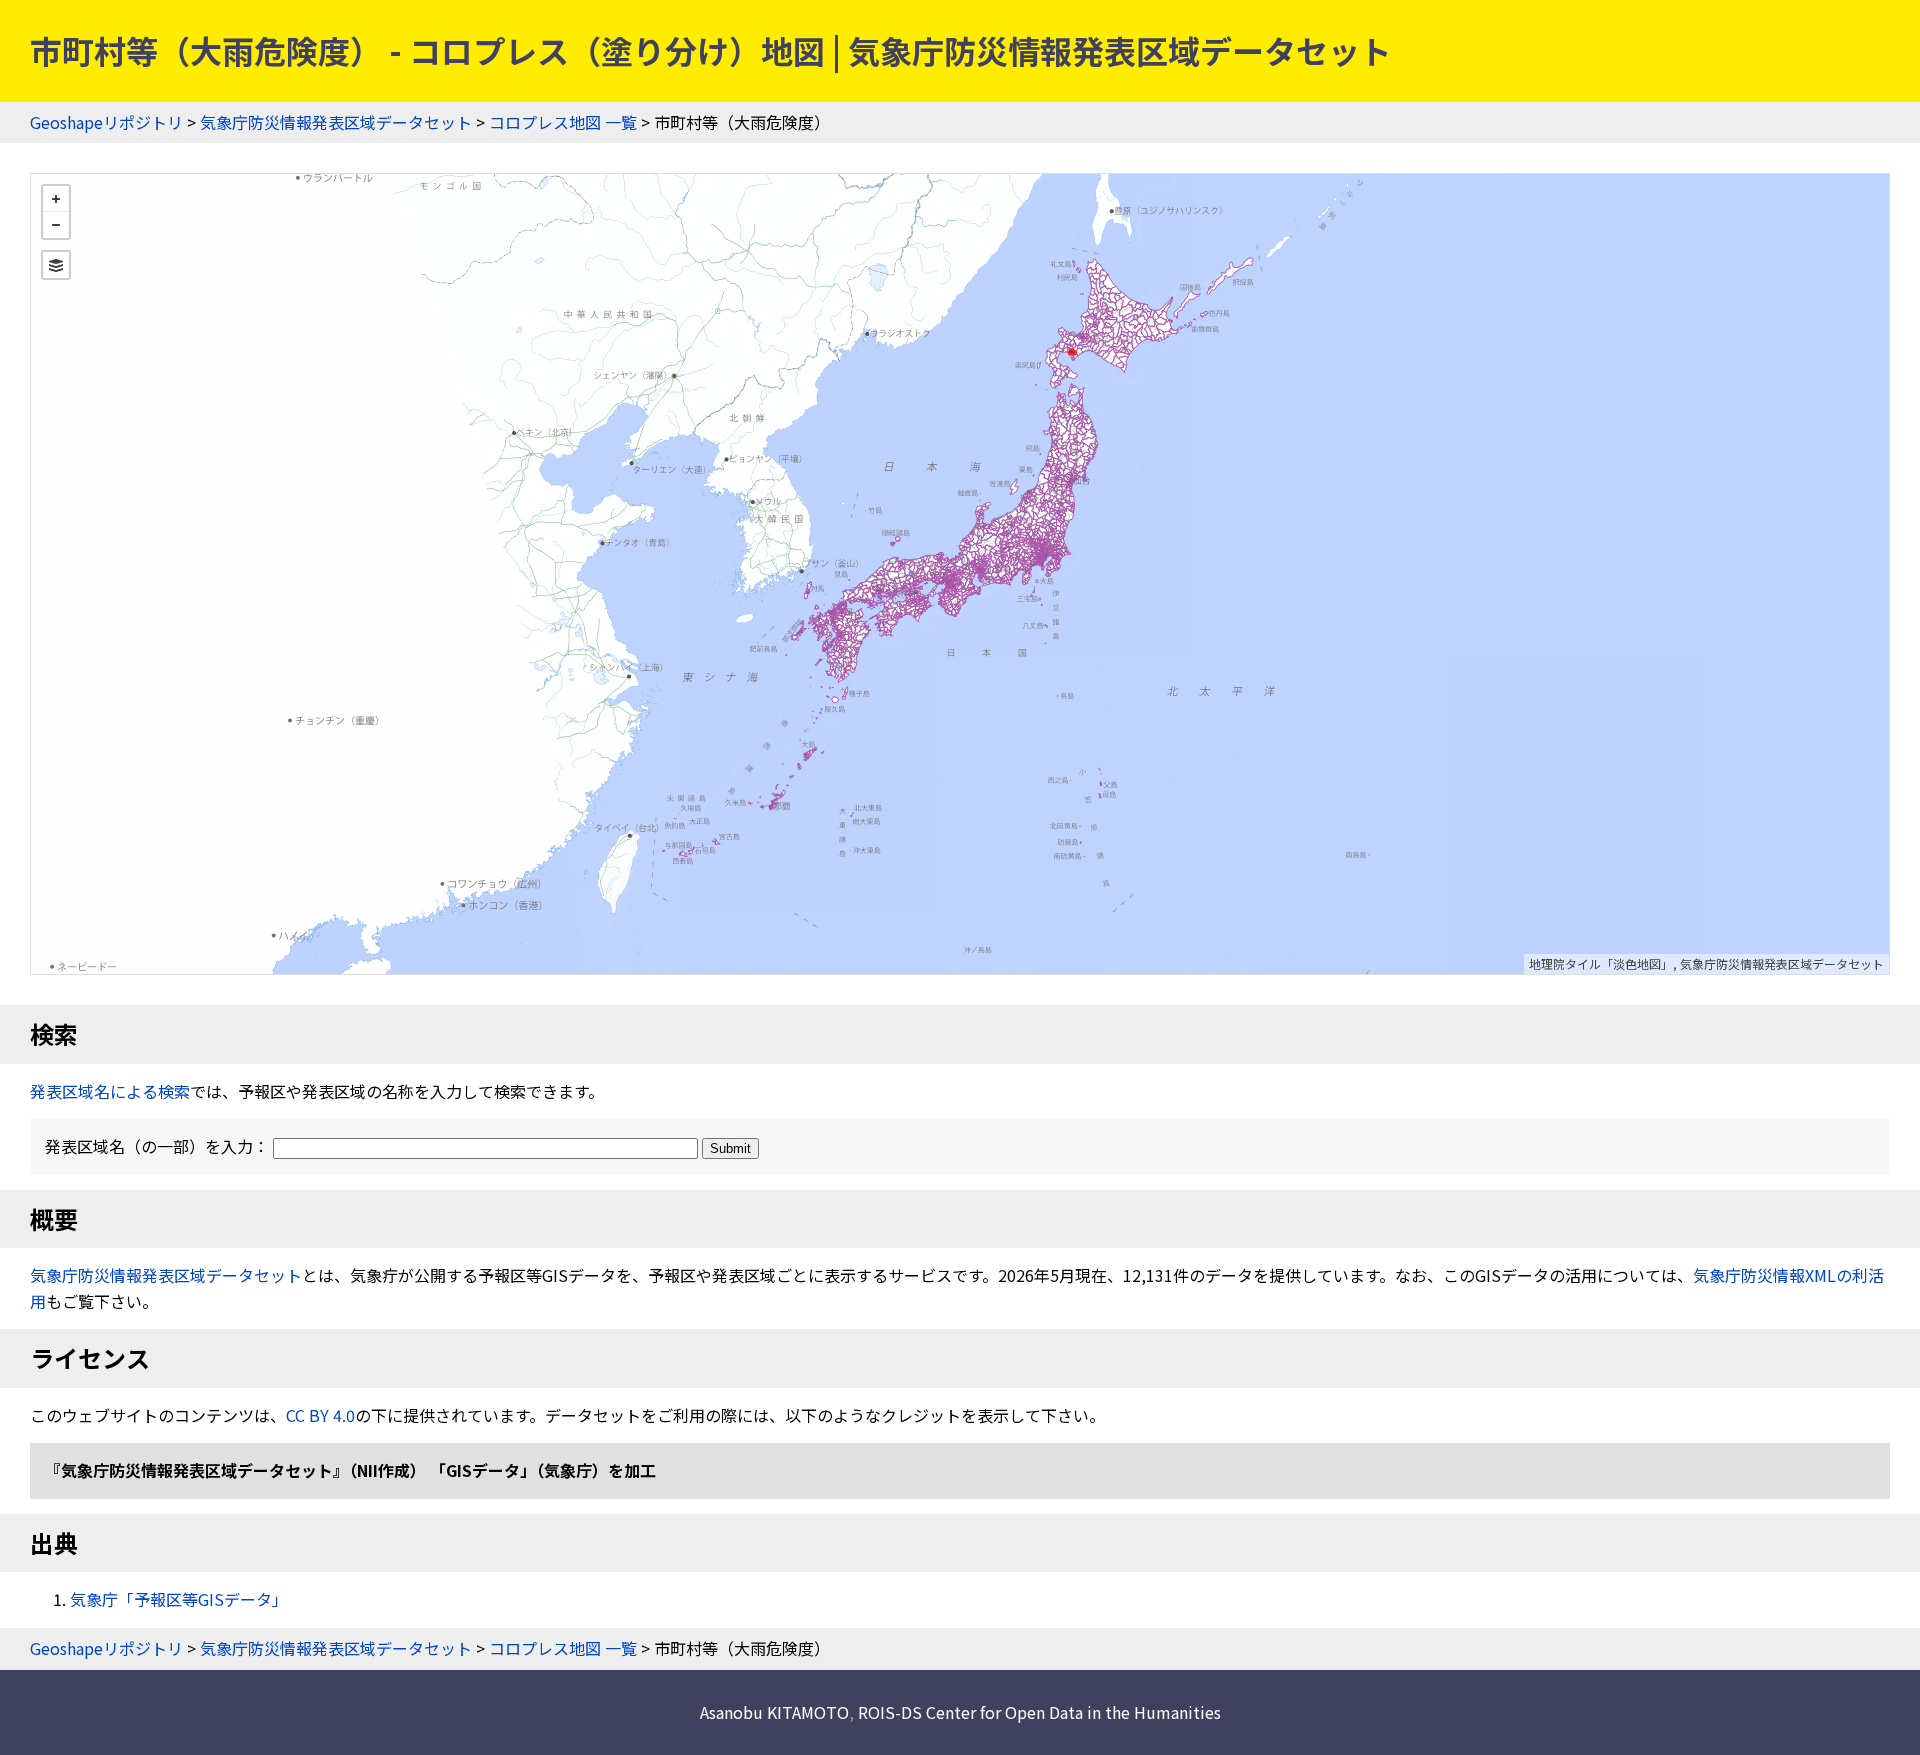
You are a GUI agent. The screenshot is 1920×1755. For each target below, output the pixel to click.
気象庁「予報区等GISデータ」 (179, 1599)
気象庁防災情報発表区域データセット (336, 122)
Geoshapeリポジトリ (106, 122)
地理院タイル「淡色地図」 (1601, 963)
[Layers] (56, 265)
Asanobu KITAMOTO (774, 1712)
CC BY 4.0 (320, 1415)
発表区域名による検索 (110, 1091)
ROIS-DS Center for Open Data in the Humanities (1039, 1712)
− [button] (56, 225)
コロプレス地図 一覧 (563, 122)
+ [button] (56, 199)
